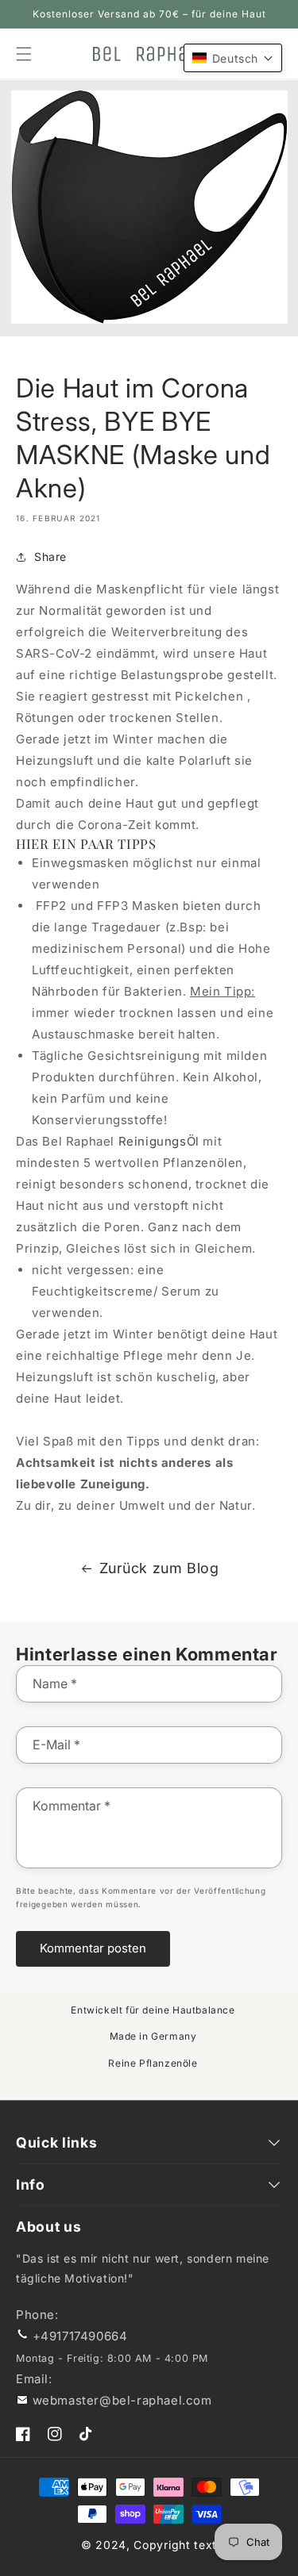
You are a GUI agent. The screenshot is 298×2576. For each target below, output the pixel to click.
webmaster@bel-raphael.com (122, 2400)
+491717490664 (80, 2336)
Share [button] (50, 557)
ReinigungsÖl (159, 1141)
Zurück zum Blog (159, 1568)
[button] (233, 58)
